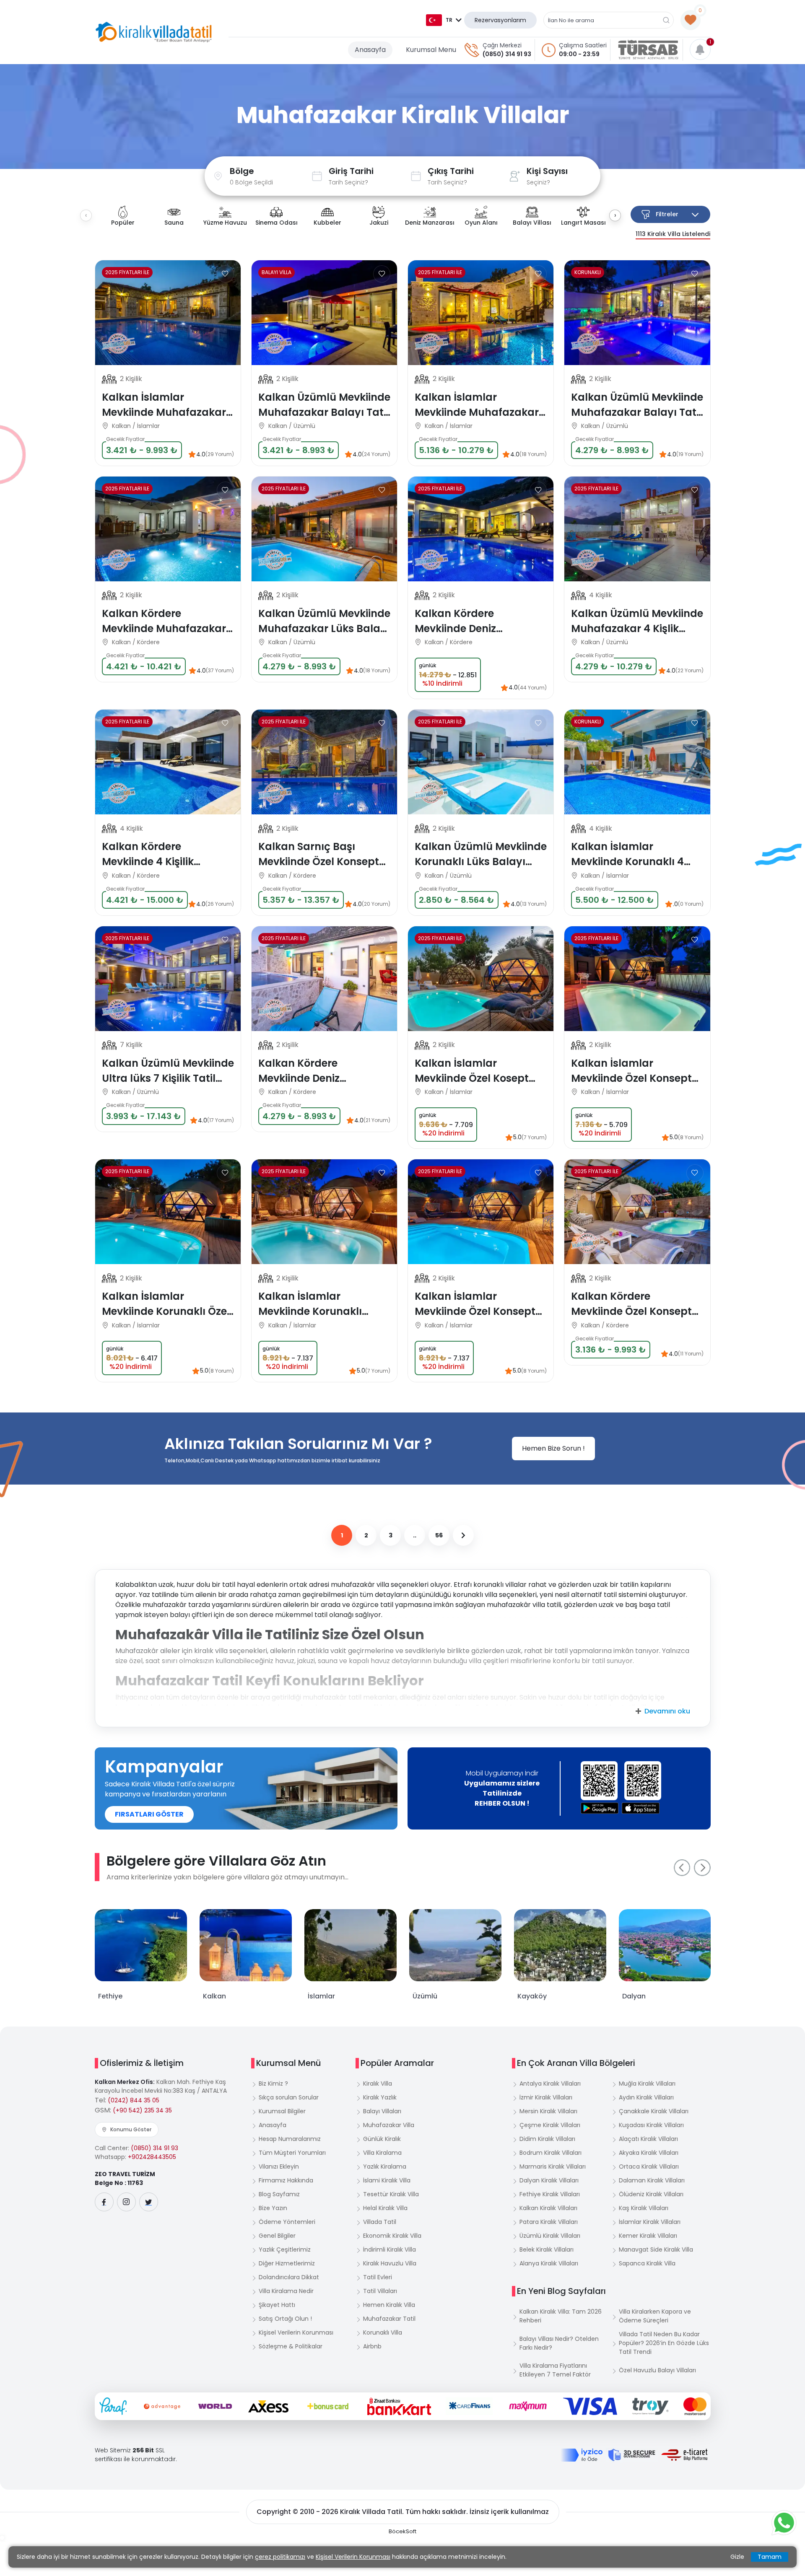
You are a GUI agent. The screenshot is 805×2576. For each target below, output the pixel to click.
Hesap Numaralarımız (290, 2139)
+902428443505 (152, 2157)
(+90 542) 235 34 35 (142, 2110)
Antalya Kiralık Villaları (550, 2084)
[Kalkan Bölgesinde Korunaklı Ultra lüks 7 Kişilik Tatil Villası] (168, 979)
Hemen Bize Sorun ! (553, 1448)
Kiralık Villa (378, 2084)
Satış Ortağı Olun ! (285, 2319)
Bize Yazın (273, 2208)
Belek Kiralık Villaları (547, 2249)
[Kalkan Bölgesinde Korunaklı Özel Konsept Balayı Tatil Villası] (481, 1212)
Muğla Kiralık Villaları (647, 2084)
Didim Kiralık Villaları (547, 2139)
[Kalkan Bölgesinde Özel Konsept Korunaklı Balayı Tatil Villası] (481, 979)
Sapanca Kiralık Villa (647, 2263)
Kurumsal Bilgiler (282, 2111)
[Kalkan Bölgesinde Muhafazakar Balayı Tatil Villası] (481, 313)
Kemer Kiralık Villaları (648, 2236)
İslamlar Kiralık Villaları (650, 2222)
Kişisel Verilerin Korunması (296, 2332)
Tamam (770, 2557)
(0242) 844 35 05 (134, 2100)
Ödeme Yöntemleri (287, 2222)
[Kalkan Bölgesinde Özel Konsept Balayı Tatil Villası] (324, 1212)
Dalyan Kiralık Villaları (549, 2180)
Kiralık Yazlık (380, 2097)
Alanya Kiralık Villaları (549, 2263)
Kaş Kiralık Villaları (644, 2208)
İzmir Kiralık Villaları (546, 2097)
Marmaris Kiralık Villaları (553, 2167)
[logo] (154, 32)
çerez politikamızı (280, 2557)
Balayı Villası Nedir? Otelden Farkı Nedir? (559, 2343)
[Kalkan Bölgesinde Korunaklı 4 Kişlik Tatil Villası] (637, 529)
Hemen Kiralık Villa (389, 2305)
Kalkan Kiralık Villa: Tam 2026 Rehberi (561, 2316)
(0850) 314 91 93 (507, 54)
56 (439, 1535)
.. (415, 1535)
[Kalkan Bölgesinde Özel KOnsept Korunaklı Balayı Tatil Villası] (637, 979)
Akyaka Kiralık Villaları (649, 2153)
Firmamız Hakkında (286, 2180)
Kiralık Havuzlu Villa (390, 2263)
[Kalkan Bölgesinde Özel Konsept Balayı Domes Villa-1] (637, 1212)
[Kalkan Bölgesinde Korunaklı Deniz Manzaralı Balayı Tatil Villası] (481, 529)
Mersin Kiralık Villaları (548, 2111)
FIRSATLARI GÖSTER (149, 1814)
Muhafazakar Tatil (389, 2319)
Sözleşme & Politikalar (291, 2346)
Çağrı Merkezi (502, 45)
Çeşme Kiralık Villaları (550, 2125)
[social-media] (104, 2202)
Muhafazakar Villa (389, 2125)
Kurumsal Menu (431, 50)
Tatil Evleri (378, 2277)
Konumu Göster (131, 2129)
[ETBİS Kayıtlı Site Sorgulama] (684, 2455)
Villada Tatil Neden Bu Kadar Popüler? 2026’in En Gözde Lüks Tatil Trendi (664, 2343)
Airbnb (372, 2346)
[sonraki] (702, 1868)
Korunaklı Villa (383, 2332)
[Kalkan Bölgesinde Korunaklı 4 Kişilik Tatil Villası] (637, 762)
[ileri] (463, 1535)
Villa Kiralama (382, 2153)
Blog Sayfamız (279, 2194)
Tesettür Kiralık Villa (391, 2194)
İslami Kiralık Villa (387, 2180)
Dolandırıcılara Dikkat (289, 2277)
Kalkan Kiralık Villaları (548, 2208)
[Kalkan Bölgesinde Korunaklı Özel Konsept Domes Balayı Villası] (168, 1212)
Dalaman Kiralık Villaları (652, 2180)
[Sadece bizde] (119, 344)
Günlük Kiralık (382, 2139)
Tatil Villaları (380, 2291)
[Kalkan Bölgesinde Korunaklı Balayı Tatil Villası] (168, 313)
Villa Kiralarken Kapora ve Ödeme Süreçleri (655, 2316)
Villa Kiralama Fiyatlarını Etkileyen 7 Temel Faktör (555, 2370)
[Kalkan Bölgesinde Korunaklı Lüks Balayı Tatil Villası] (637, 313)
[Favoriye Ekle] (225, 274)
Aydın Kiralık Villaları (646, 2097)
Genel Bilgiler (277, 2236)
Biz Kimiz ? (273, 2084)
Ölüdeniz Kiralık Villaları (651, 2194)
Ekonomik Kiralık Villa (392, 2236)
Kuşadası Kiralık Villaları (651, 2125)
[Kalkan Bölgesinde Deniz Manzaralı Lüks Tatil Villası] (168, 762)
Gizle (737, 2557)
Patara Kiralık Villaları (549, 2222)
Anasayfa (370, 50)
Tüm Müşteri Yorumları (292, 2153)
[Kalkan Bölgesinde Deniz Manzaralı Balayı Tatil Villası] (168, 529)
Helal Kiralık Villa (385, 2208)
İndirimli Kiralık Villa (390, 2249)
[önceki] (682, 1868)
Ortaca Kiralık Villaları (649, 2167)
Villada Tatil (380, 2222)
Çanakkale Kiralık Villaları (654, 2111)
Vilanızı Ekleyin (279, 2167)
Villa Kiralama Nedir (286, 2291)
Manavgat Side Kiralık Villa (656, 2249)
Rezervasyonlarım (500, 20)
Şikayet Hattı (277, 2305)
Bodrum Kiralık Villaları (551, 2153)
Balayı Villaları (382, 2111)
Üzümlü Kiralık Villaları (550, 2236)
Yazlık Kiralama (385, 2167)
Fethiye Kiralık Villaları (550, 2194)
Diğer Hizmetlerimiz (287, 2263)
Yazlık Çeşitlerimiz (285, 2249)
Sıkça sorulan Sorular (289, 2097)
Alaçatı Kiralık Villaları (648, 2139)
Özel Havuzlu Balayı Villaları (657, 2370)
